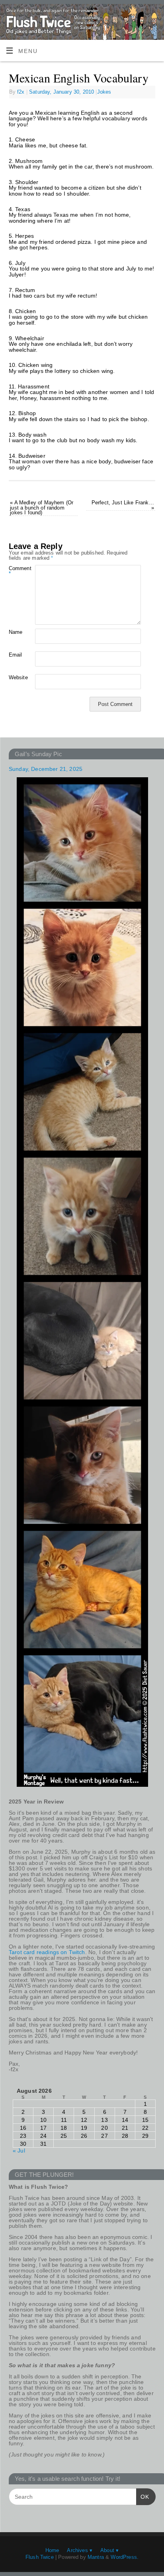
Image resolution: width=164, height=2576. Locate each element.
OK (143, 2497)
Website (15, 677)
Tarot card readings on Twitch (47, 1952)
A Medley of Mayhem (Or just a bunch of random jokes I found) (42, 508)
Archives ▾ (80, 2550)
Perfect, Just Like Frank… (123, 505)
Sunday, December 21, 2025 (46, 769)
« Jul (19, 2151)
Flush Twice (40, 2557)
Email (15, 655)
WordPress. (125, 2557)
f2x (21, 92)
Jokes (104, 92)
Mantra (96, 2557)
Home (52, 2550)
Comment (15, 571)
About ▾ (109, 2550)
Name (15, 632)
